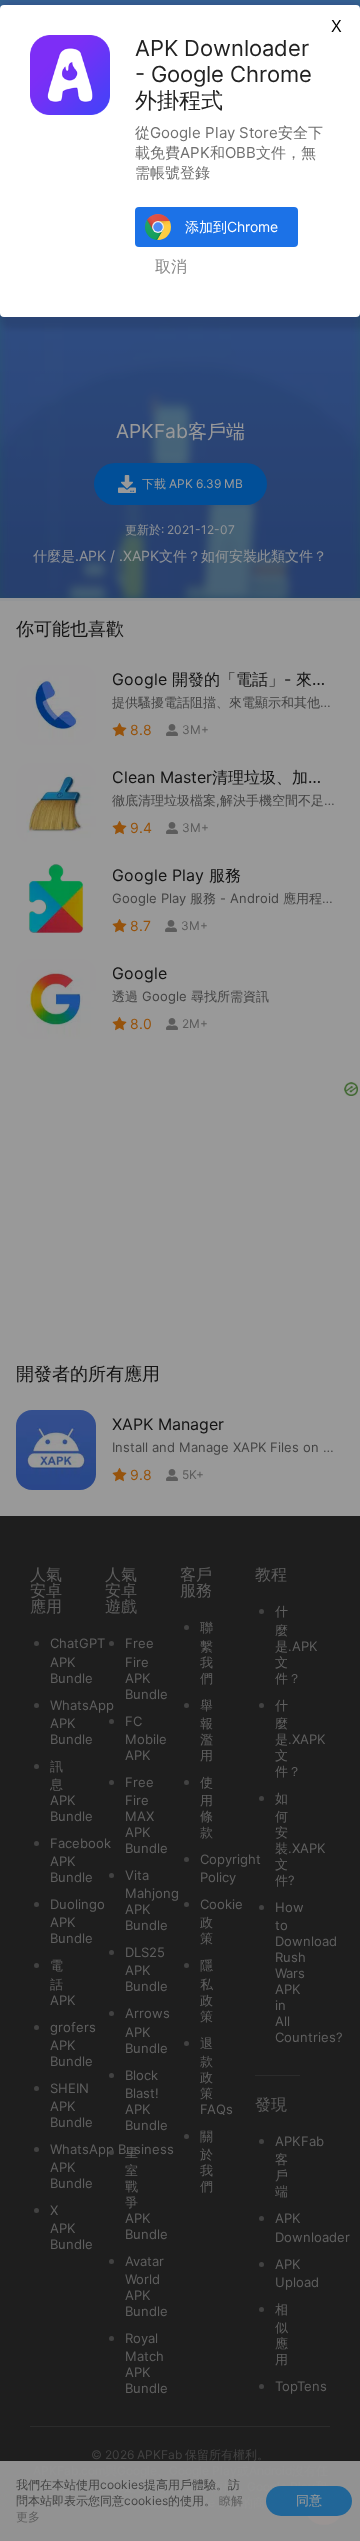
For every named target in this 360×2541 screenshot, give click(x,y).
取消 (171, 266)
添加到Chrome (231, 226)
